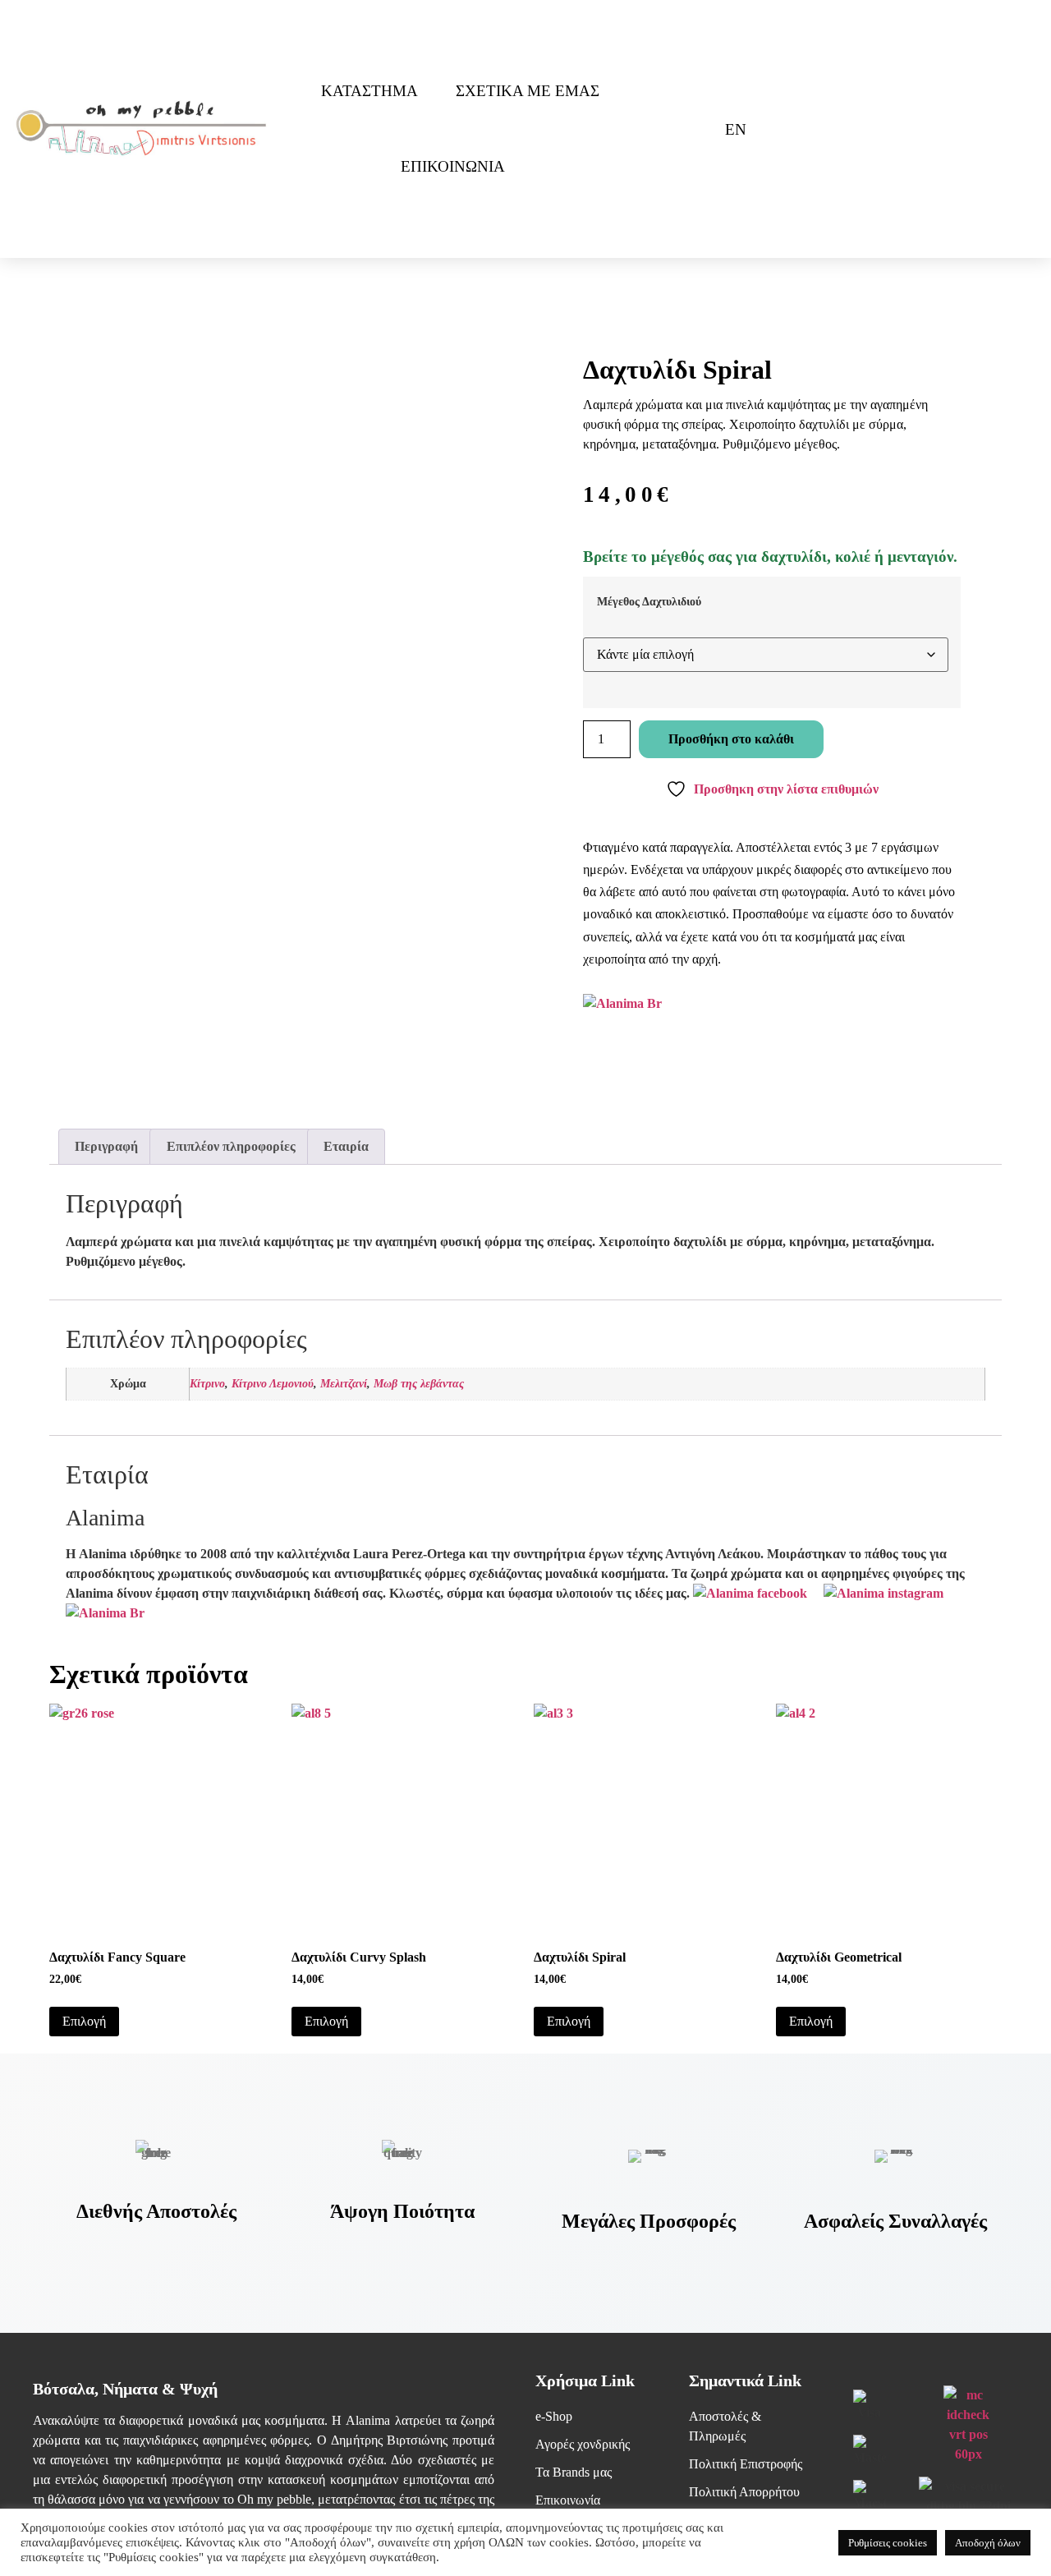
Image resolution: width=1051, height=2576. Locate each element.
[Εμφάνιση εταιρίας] (622, 1003)
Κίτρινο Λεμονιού (273, 1383)
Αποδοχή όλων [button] (988, 2543)
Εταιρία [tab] (346, 1146)
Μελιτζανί (344, 1383)
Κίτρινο (207, 1383)
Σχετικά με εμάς (528, 91)
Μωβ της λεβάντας (419, 1383)
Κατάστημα (369, 91)
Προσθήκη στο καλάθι (731, 739)
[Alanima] (105, 1613)
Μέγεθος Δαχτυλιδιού (649, 601)
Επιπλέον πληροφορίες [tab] (231, 1146)
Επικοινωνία (453, 166)
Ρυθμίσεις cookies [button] (888, 2543)
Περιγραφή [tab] (106, 1146)
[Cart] (682, 129)
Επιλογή (84, 2021)
